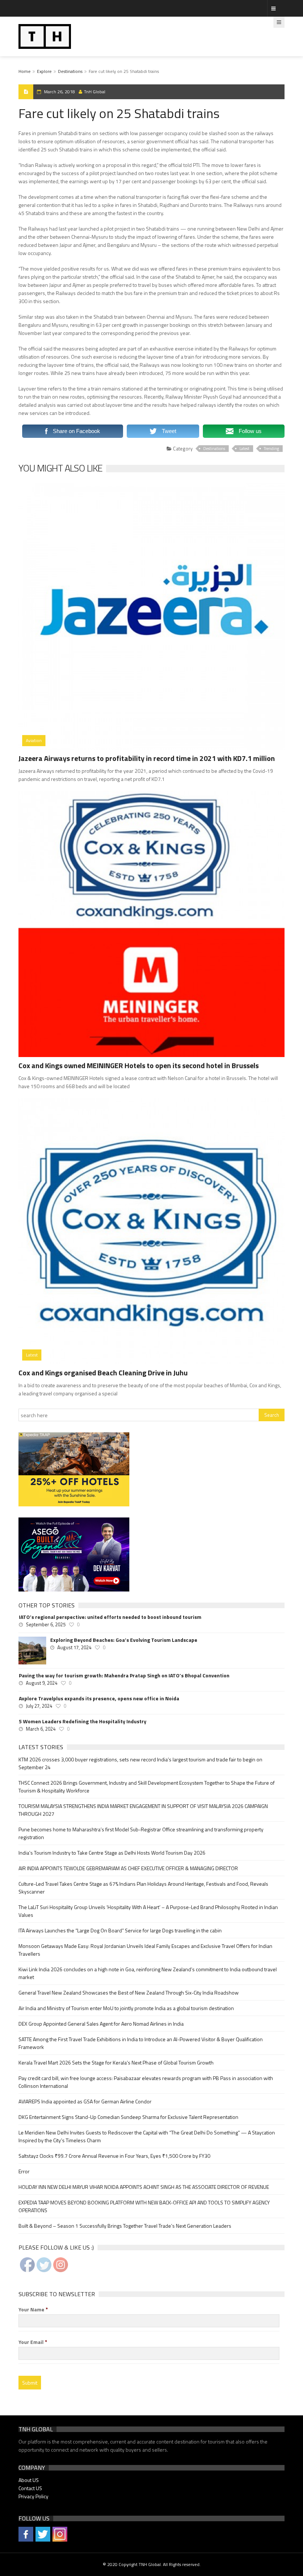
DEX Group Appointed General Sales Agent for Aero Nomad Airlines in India (101, 2024)
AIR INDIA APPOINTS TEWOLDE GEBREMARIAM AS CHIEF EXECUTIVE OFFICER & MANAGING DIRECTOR (128, 1868)
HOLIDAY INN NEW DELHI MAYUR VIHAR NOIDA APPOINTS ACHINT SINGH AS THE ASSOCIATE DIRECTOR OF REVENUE (144, 2187)
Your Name (33, 2310)
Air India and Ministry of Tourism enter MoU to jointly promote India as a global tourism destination (126, 2008)
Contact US (30, 2488)
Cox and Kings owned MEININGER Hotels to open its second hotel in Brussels (139, 1065)
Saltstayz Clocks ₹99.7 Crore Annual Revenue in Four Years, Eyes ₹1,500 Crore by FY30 (114, 2156)
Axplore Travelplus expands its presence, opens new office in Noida (99, 1698)
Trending (271, 449)
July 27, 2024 (39, 1706)
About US (29, 2480)
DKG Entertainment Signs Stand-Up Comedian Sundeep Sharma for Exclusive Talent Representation (128, 2117)
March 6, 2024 (41, 1729)
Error (24, 2171)
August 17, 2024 (74, 1647)
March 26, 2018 (59, 92)
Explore (44, 71)
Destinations (70, 71)
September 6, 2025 (46, 1624)
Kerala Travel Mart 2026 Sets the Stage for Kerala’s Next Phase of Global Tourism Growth (116, 2062)
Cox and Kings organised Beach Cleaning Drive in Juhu (103, 1373)
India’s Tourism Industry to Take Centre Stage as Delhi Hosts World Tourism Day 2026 (112, 1853)
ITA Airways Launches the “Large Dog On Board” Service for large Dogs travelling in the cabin (120, 1930)
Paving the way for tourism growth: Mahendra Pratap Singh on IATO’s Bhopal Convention (124, 1676)
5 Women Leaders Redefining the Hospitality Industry (83, 1721)
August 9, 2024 (42, 1683)
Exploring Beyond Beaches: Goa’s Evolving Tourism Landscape (124, 1640)
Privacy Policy (33, 2496)
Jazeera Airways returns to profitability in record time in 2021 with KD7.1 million (147, 758)
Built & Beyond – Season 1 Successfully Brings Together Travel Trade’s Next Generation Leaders (125, 2226)
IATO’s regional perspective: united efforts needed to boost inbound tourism (110, 1617)
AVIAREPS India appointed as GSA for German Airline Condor (85, 2101)
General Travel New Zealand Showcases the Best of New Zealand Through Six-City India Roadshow (129, 1993)
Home (25, 71)
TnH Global (95, 92)
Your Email (33, 2342)
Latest (244, 449)
